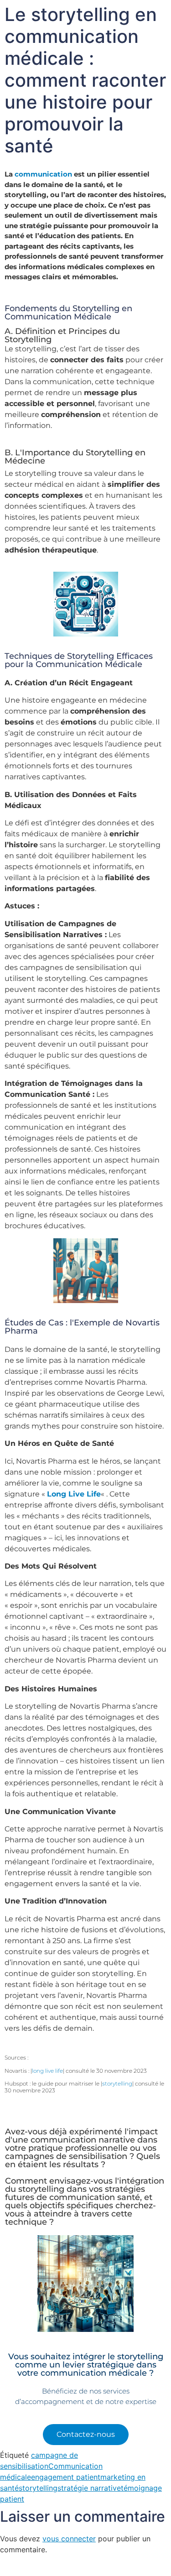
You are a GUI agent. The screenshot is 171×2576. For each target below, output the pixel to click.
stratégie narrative (89, 2488)
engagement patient (66, 2477)
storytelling (117, 2083)
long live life (47, 2071)
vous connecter (69, 2539)
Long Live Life (74, 1494)
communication (43, 174)
